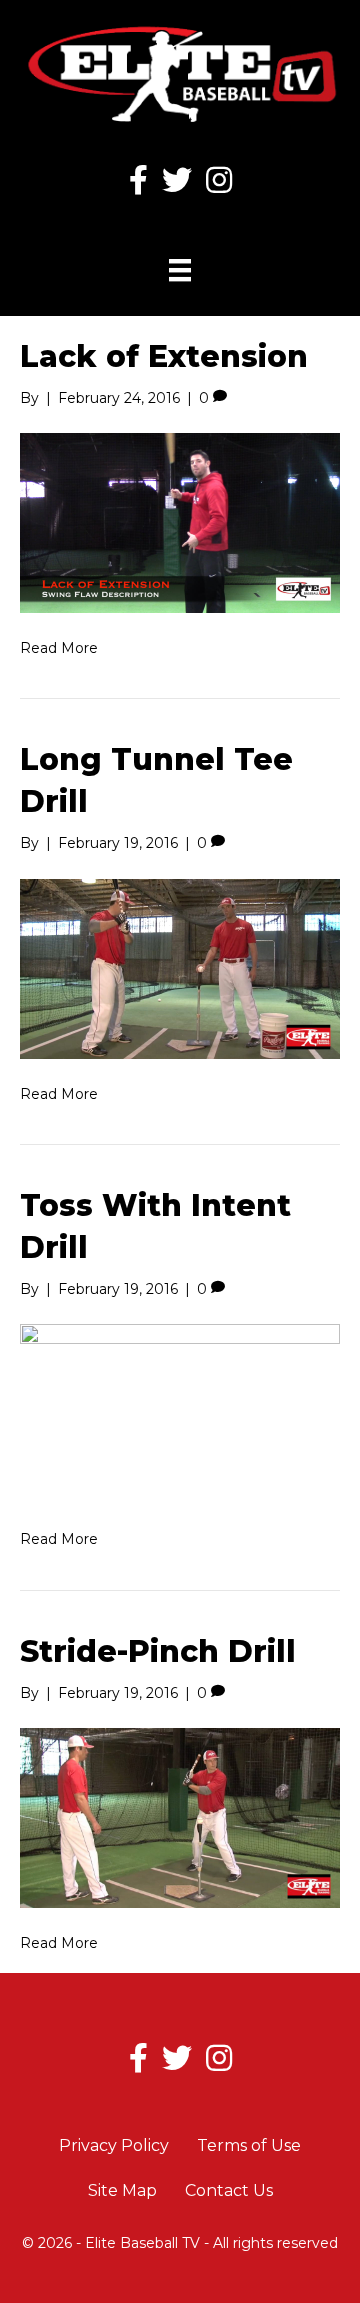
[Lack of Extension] (180, 522)
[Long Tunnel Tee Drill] (180, 967)
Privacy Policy (114, 2145)
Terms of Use (249, 2145)
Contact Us (229, 2190)
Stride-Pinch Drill (158, 1651)
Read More (59, 648)
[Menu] (180, 270)
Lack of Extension (164, 356)
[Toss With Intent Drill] (180, 1413)
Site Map (122, 2190)
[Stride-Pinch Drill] (180, 1817)
